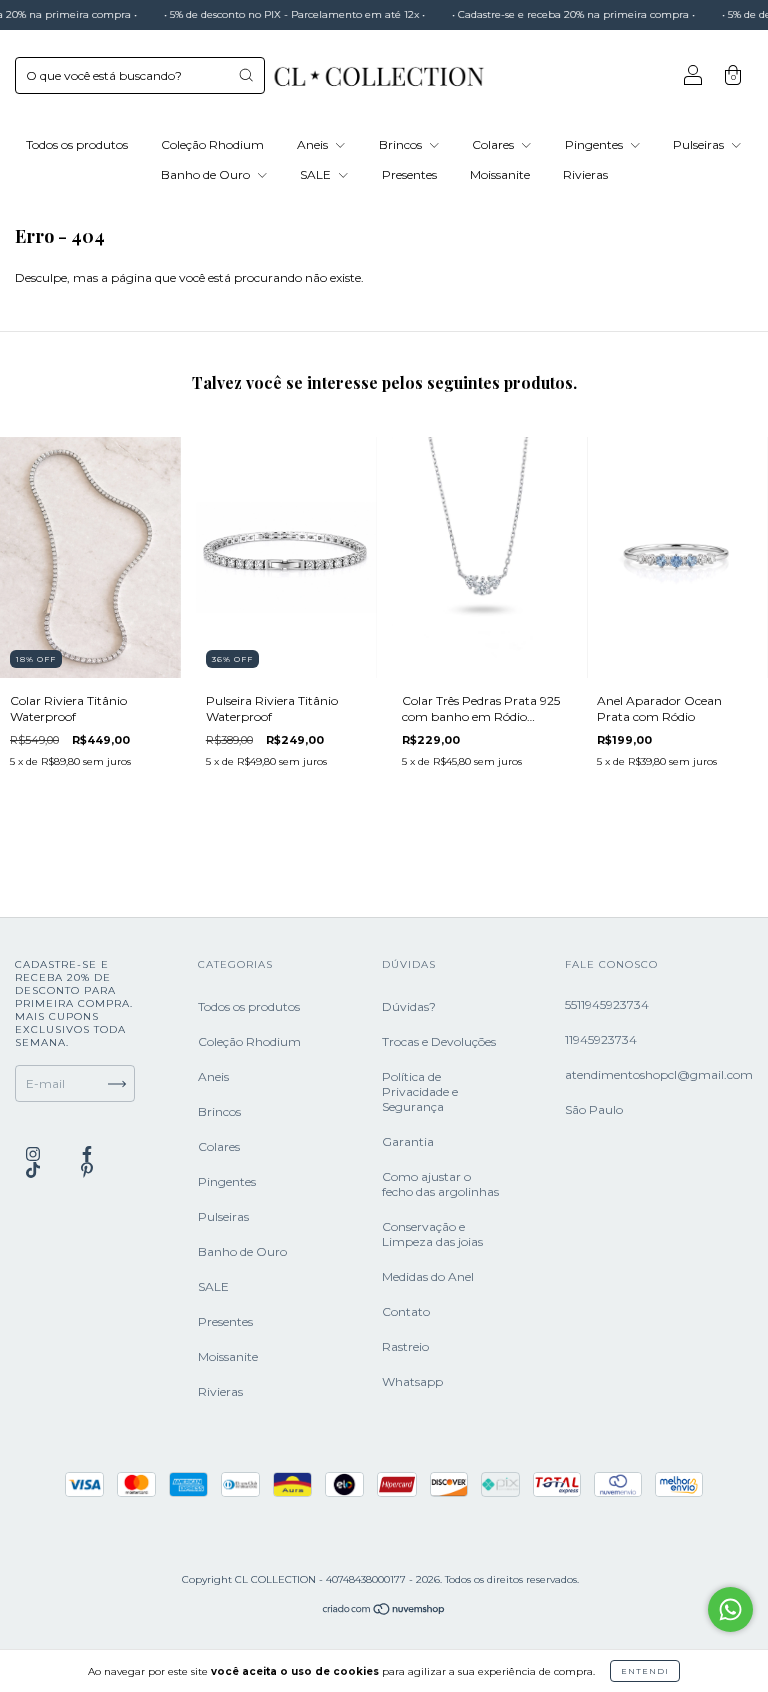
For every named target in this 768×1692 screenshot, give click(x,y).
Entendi (645, 1671)
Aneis (314, 144)
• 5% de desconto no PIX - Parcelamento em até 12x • (275, 14)
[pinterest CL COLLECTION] (87, 1169)
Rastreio (405, 1346)
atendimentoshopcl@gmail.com (659, 1074)
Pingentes (595, 144)
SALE (317, 174)
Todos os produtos (77, 144)
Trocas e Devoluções (439, 1041)
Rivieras (585, 174)
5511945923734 (607, 1004)
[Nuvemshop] (384, 1611)
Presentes (409, 174)
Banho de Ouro (207, 174)
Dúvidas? (409, 1006)
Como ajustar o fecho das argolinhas (440, 1184)
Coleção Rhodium (212, 144)
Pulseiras (700, 144)
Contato (406, 1311)
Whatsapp (412, 1381)
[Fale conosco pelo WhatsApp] (730, 1609)
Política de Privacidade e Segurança (420, 1091)
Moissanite (500, 174)
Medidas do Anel (428, 1276)
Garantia (408, 1141)
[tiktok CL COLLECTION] (34, 1169)
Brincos (402, 144)
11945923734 (601, 1039)
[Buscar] (246, 75)
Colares (494, 144)
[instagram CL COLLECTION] (34, 1153)
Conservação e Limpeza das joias (432, 1234)
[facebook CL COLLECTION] (87, 1153)
